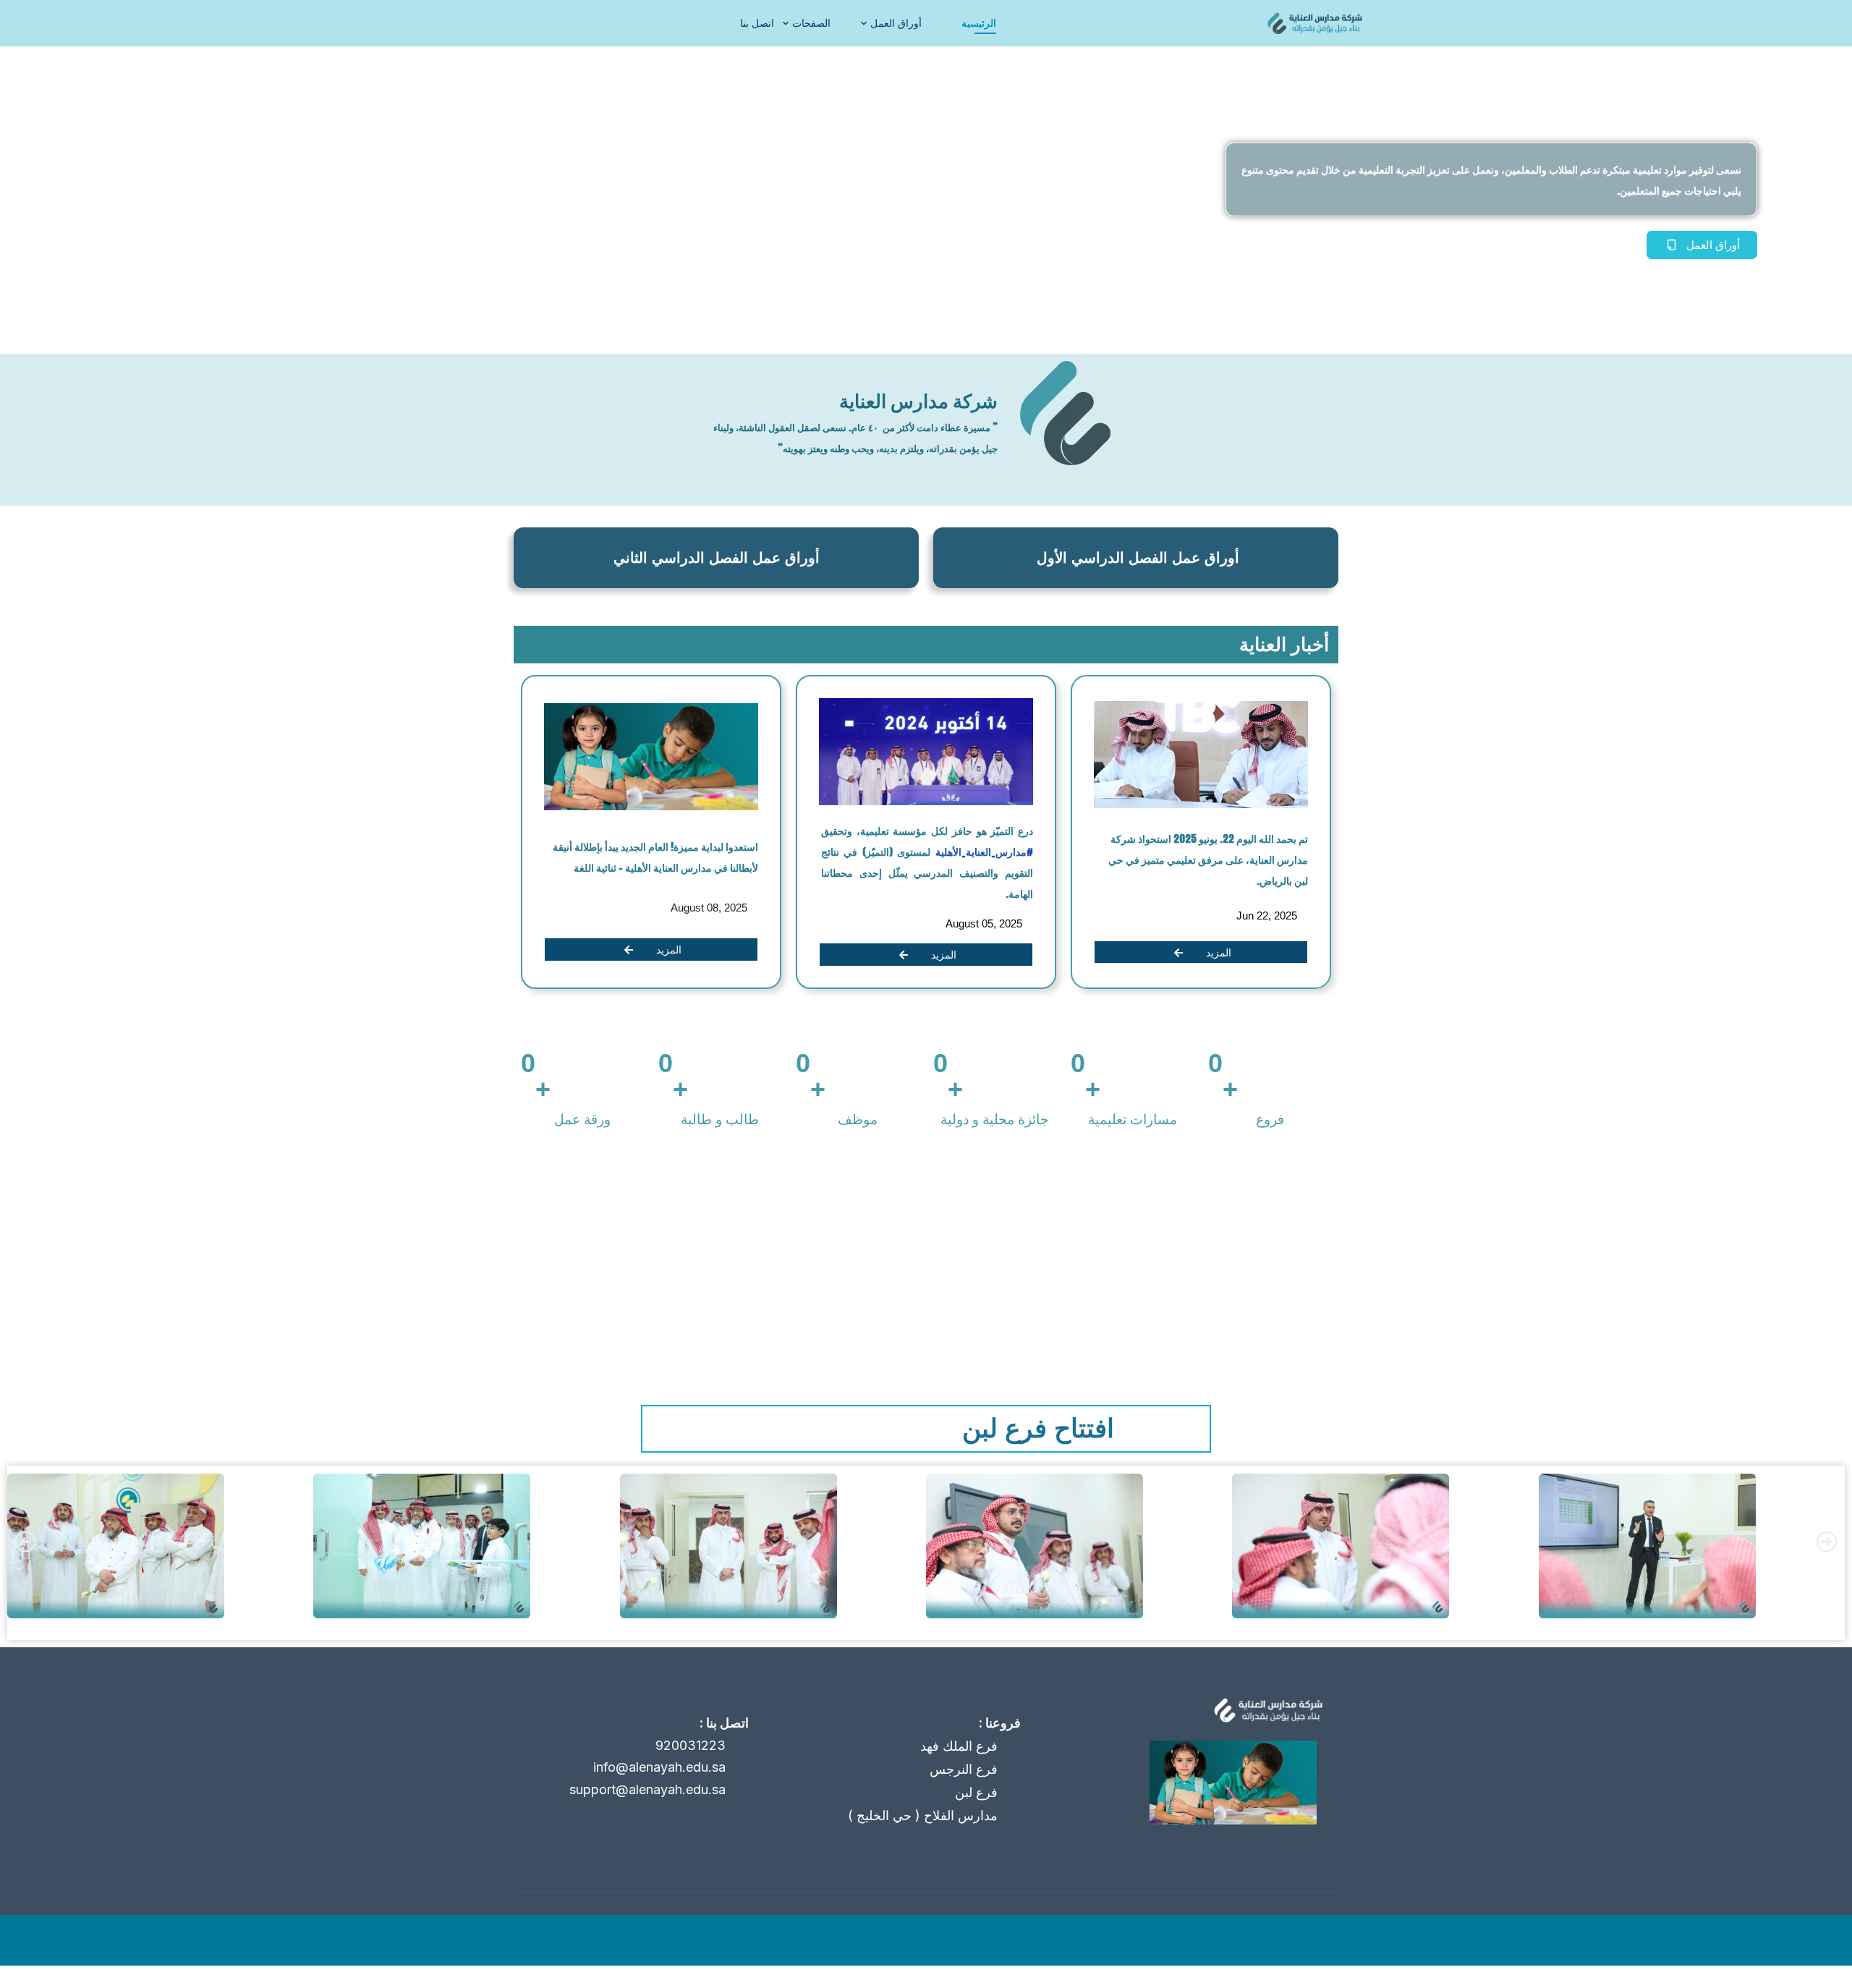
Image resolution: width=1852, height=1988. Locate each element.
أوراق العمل (896, 23)
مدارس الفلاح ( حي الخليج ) (923, 1815)
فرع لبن (976, 1792)
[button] (25, 1542)
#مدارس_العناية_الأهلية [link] (982, 852)
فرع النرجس (964, 1769)
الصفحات (811, 23)
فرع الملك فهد (959, 1746)
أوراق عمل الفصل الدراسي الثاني (717, 558)
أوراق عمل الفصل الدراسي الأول (1138, 558)
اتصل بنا (757, 23)
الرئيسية (979, 23)
